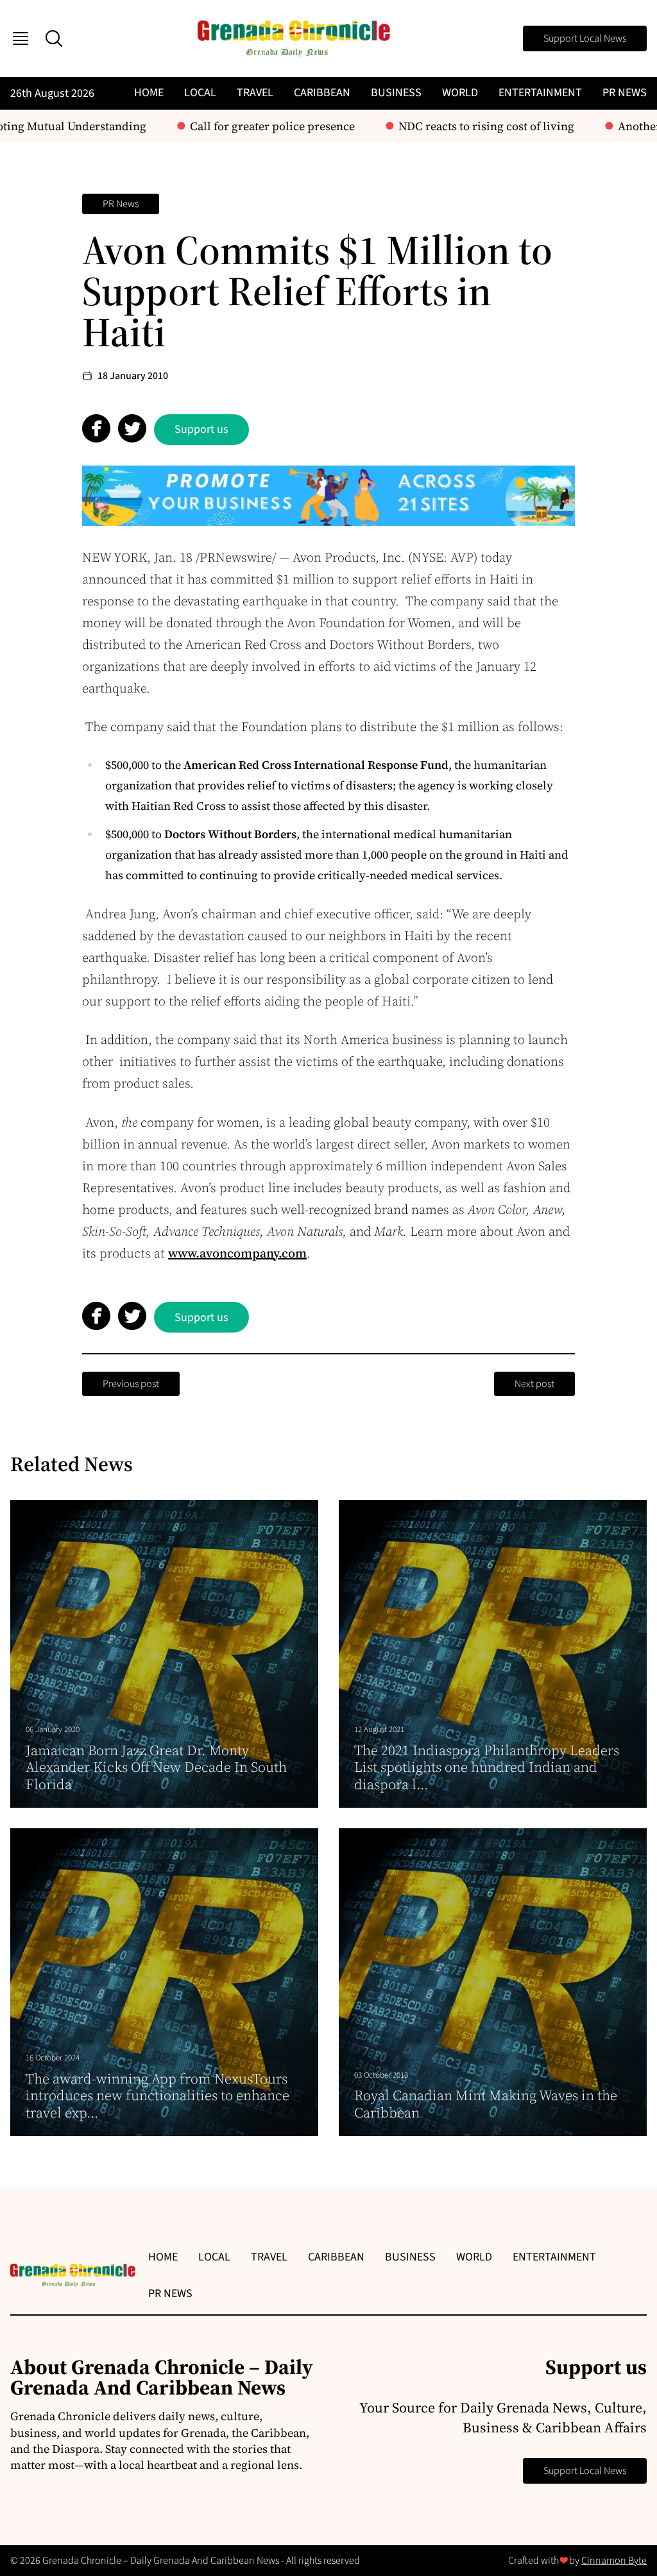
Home (149, 93)
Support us (201, 429)
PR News (625, 93)
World (460, 93)
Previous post (131, 1384)
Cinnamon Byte (614, 2561)
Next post (534, 1384)
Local (200, 93)
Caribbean (322, 93)
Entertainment (540, 93)
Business (396, 93)
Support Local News (585, 38)
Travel (255, 93)
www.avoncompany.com (237, 1253)
